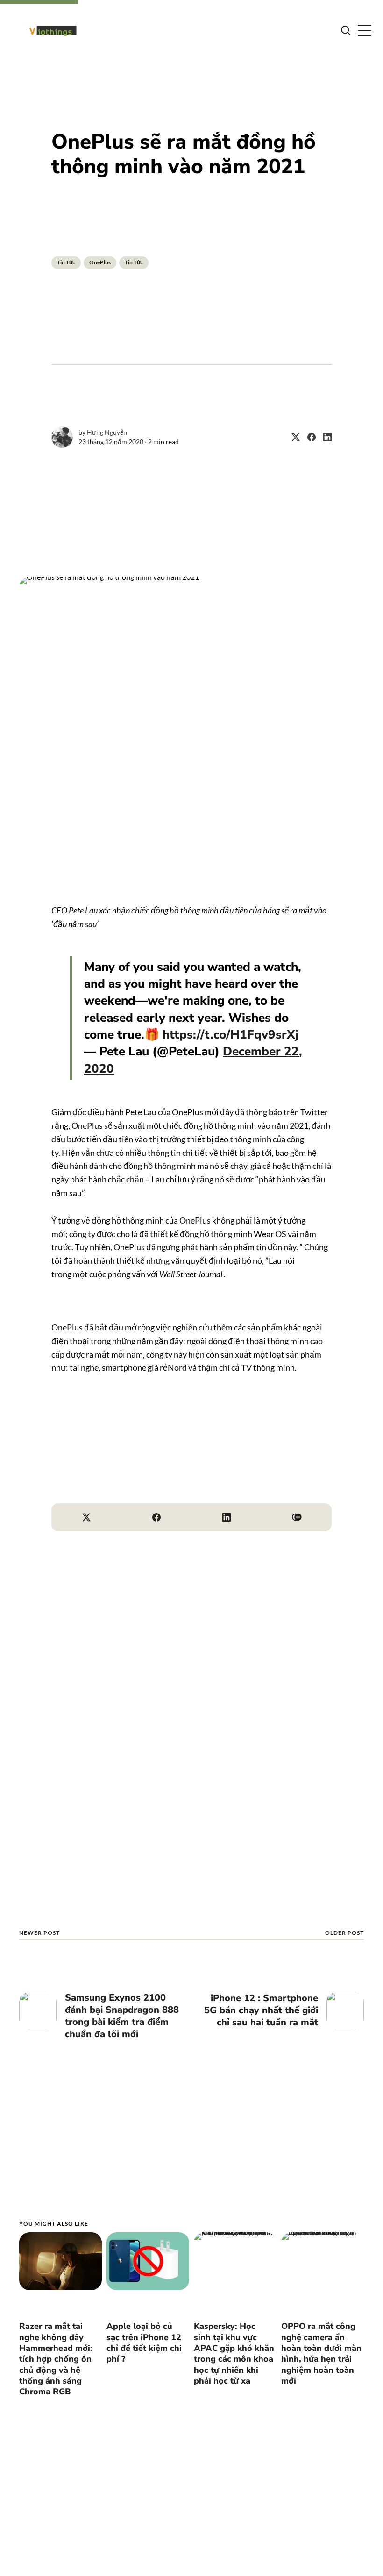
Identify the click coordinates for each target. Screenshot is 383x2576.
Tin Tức (66, 262)
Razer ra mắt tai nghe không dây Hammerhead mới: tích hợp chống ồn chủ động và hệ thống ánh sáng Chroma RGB (56, 2359)
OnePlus (100, 262)
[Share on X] (292, 437)
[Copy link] (297, 1517)
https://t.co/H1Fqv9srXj (231, 1035)
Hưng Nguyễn (107, 432)
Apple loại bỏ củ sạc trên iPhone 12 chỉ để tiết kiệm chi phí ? (144, 2342)
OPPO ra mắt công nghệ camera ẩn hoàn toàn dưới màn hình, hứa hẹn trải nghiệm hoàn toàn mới (321, 2353)
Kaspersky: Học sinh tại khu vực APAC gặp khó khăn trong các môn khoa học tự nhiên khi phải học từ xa (234, 2353)
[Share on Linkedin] (324, 437)
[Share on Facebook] (308, 437)
